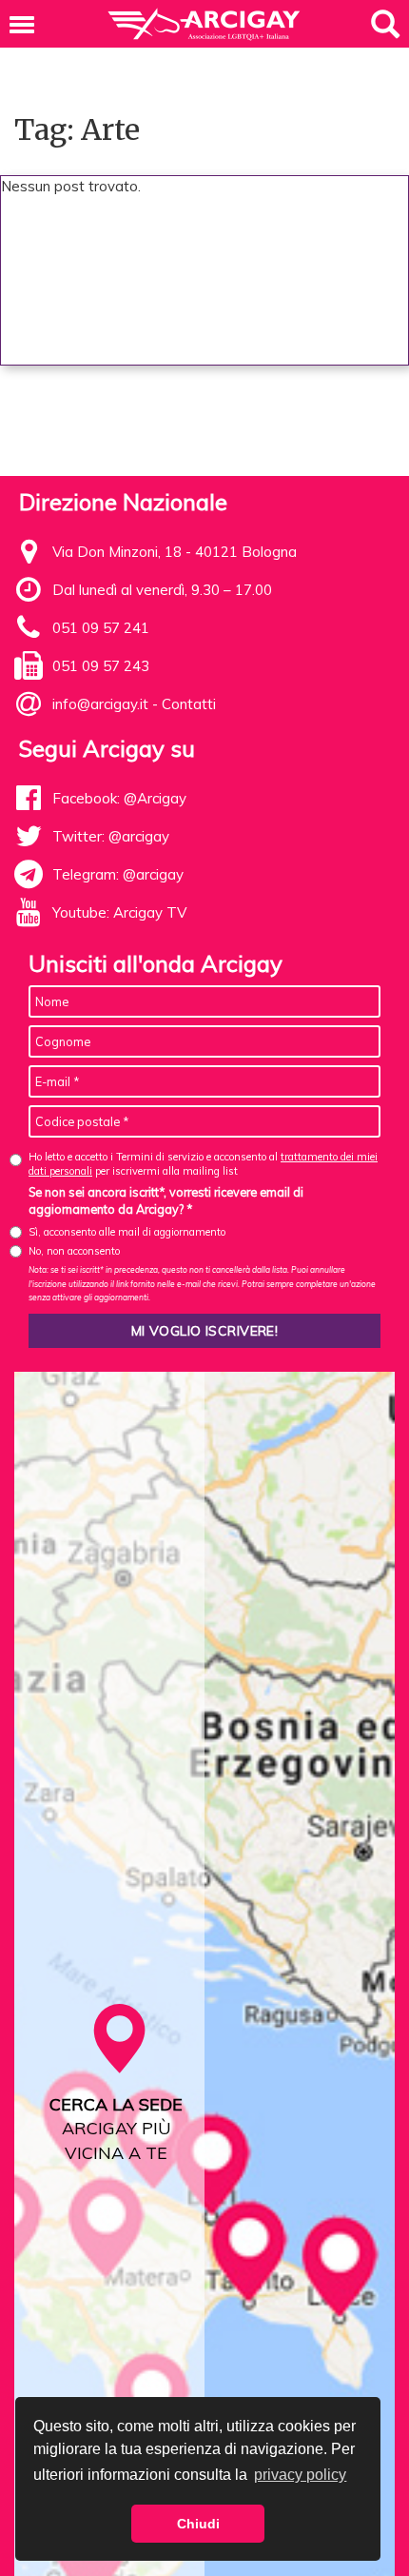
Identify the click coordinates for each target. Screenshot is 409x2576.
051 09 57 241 (101, 628)
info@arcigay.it (100, 704)
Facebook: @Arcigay (119, 798)
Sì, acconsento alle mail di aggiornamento (127, 1232)
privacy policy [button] (300, 2475)
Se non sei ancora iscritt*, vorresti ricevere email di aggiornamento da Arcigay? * (166, 1200)
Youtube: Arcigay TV (119, 912)
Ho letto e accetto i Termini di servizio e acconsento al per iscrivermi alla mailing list (203, 1164)
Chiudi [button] (198, 2524)
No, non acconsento (74, 1251)
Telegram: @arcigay (118, 874)
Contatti (189, 704)
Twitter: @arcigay (111, 836)
